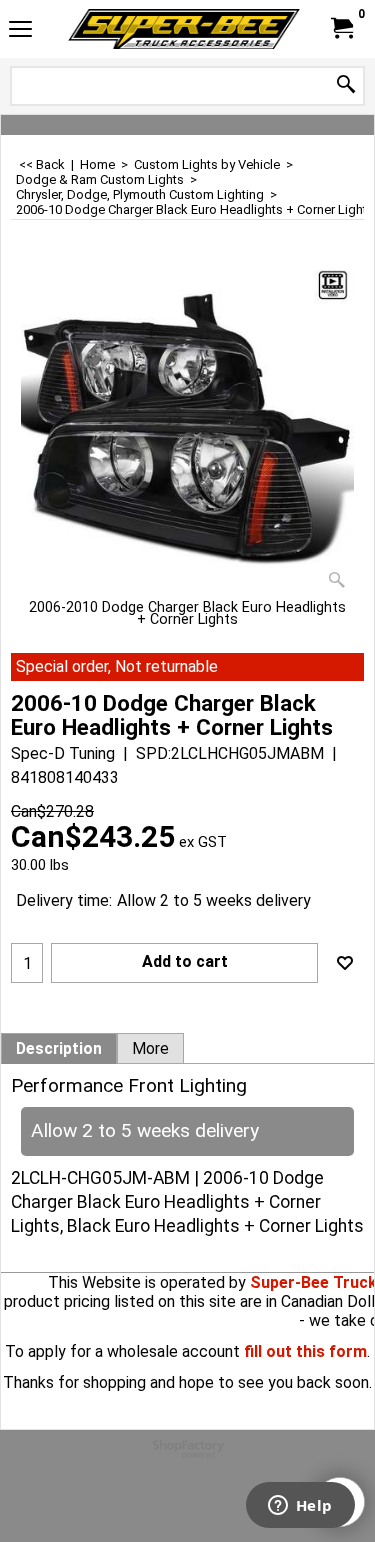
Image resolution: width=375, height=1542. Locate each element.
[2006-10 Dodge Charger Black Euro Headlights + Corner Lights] (187, 430)
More (150, 1049)
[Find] (346, 85)
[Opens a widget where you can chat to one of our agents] (300, 1507)
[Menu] (20, 31)
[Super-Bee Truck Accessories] (184, 29)
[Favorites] (345, 963)
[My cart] (341, 28)
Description (59, 1049)
